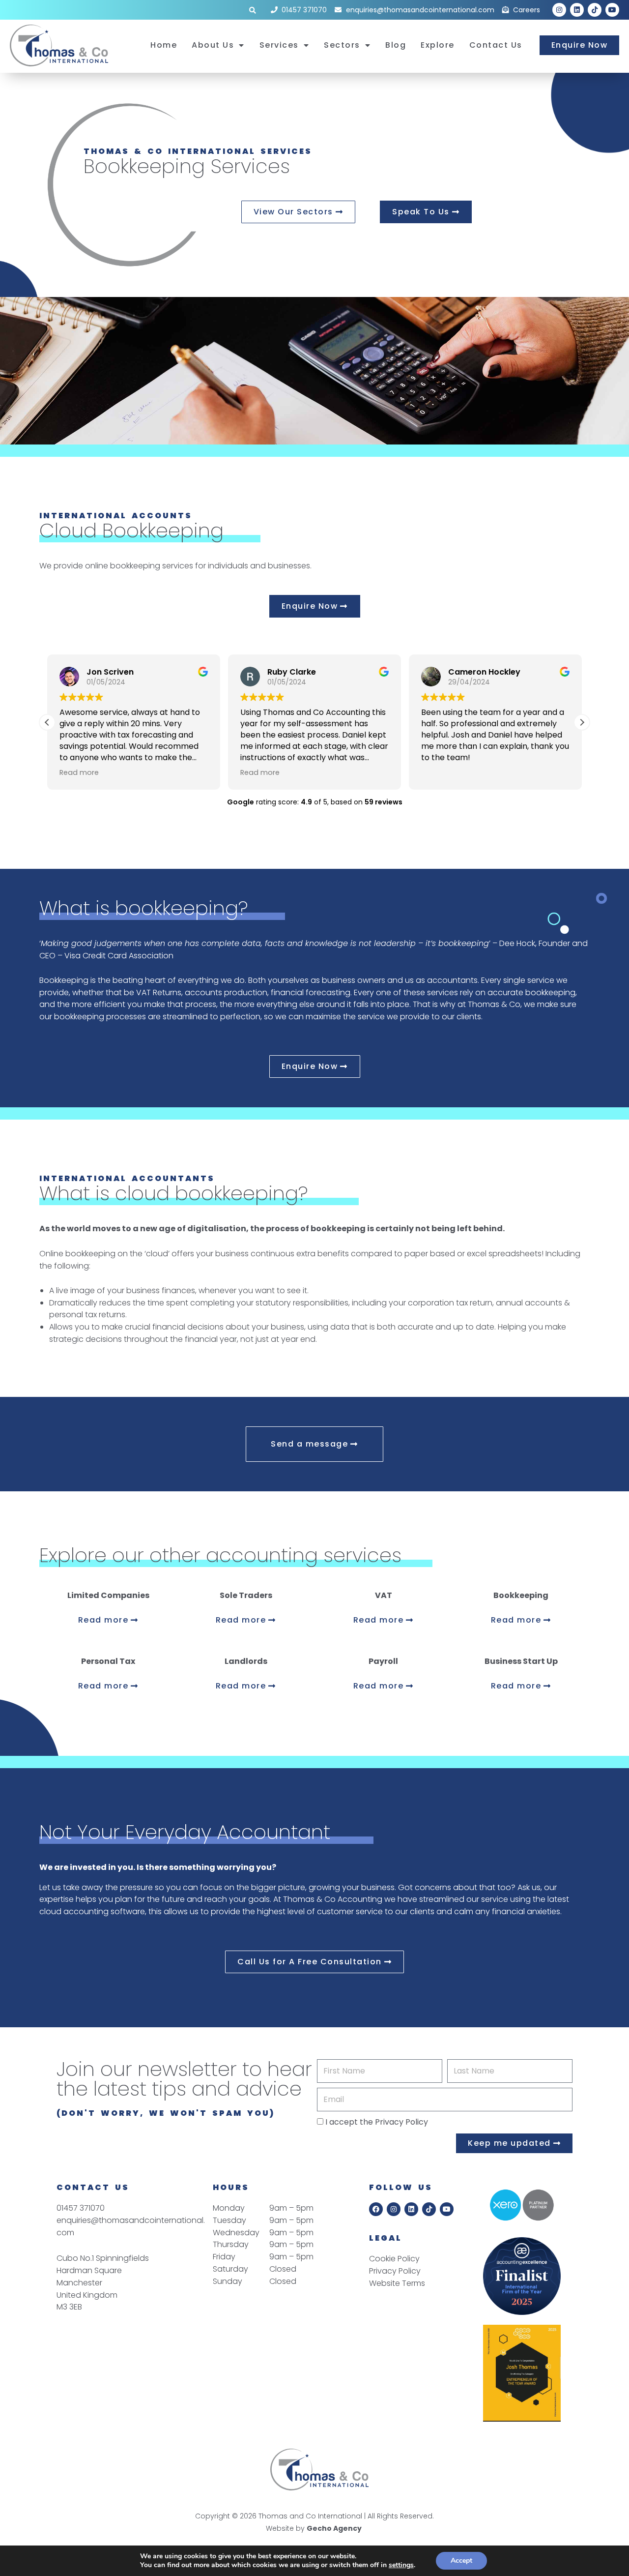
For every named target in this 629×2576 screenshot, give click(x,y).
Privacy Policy (401, 2122)
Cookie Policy (394, 2259)
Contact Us (496, 45)
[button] (582, 722)
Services (279, 45)
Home (164, 45)
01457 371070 (81, 2208)
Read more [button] (79, 772)
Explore (438, 45)
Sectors (342, 45)
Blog (396, 45)
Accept (461, 2561)
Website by (314, 2528)
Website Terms (397, 2283)
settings (401, 2565)
